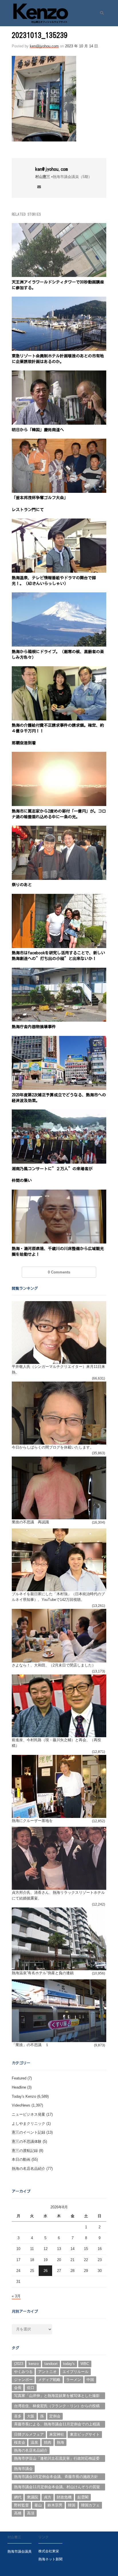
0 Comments (59, 1272)
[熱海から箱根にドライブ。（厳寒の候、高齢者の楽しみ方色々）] (59, 596)
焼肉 (48, 2442)
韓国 (72, 2505)
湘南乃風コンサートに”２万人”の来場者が (52, 1169)
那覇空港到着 (24, 743)
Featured (19, 2078)
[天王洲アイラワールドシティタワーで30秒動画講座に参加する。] (59, 226)
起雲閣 (83, 2497)
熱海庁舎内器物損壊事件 (34, 1027)
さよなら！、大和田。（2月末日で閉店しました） (54, 1665)
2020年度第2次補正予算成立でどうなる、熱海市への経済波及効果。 (59, 1098)
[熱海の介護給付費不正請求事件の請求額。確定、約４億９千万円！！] (59, 670)
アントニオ (47, 2372)
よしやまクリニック (28, 2124)
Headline (19, 2087)
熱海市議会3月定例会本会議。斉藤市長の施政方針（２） (56, 2477)
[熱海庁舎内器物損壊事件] (59, 971)
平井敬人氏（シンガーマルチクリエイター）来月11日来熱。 (58, 1369)
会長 (18, 2388)
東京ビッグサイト (85, 2434)
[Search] (100, 13)
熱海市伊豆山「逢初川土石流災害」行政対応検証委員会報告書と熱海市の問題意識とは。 (57, 2459)
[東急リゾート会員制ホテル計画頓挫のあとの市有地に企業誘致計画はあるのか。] (59, 300)
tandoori (51, 2364)
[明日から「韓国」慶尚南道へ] (59, 374)
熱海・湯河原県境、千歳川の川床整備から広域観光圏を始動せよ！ (58, 1251)
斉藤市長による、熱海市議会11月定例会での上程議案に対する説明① (57, 2425)
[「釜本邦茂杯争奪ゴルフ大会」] (59, 442)
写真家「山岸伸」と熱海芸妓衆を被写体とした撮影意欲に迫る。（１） (57, 2396)
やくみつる (23, 2372)
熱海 (60, 2442)
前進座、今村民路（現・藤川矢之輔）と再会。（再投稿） (56, 1743)
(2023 (19, 2364)
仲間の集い (22, 1180)
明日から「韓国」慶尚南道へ (38, 430)
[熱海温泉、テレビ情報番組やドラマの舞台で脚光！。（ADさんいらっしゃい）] (59, 522)
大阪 (31, 2416)
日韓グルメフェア (29, 2434)
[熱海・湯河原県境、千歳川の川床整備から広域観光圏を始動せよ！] (59, 1193)
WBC (85, 2364)
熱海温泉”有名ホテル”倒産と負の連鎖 (43, 1973)
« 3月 (16, 2296)
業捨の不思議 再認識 (30, 1522)
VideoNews (21, 2105)
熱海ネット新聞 (50, 2559)
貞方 (48, 2497)
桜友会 (20, 2442)
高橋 (18, 2513)
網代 (18, 2497)
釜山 (38, 2505)
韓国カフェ (90, 2505)
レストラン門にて (28, 510)
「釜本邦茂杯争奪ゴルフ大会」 (40, 498)
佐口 (31, 2388)
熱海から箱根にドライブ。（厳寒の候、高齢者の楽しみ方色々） (58, 655)
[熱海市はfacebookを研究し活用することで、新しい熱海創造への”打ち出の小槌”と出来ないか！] (59, 897)
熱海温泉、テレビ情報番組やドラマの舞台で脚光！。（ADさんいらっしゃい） (54, 581)
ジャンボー (23, 2380)
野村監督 (21, 2505)
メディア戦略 (49, 2380)
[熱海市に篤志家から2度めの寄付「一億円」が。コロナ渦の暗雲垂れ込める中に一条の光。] (59, 755)
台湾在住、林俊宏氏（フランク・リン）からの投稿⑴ (57, 2407)
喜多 (18, 2416)
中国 (90, 2380)
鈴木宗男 (55, 2505)
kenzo (34, 2364)
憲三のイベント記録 (28, 2132)
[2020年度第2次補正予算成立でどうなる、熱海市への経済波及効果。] (59, 1039)
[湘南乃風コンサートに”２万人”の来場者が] (59, 1113)
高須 (31, 2513)
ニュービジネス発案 (28, 2114)
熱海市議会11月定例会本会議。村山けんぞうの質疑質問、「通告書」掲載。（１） (57, 2488)
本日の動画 (21, 2159)
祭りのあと (22, 885)
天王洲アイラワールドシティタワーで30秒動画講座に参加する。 (58, 285)
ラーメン (74, 2380)
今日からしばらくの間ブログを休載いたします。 (53, 1447)
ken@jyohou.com (44, 46)
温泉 (34, 2442)
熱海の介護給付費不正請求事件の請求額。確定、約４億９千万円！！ (58, 728)
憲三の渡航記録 (25, 2151)
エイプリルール (75, 2372)
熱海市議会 (23, 2469)
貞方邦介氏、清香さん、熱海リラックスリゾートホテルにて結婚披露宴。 (58, 1895)
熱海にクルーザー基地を (32, 1821)
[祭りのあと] (59, 829)
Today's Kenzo (24, 2096)
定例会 (55, 2416)
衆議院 (33, 2497)
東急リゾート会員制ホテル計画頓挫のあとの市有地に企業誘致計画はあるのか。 (58, 359)
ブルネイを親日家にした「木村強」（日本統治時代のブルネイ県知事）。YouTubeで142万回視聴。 (58, 1597)
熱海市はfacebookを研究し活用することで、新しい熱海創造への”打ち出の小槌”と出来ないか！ (58, 956)
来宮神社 (57, 2434)
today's (69, 2364)
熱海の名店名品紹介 (28, 2169)
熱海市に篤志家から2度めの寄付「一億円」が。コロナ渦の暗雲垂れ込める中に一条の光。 (59, 814)
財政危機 (64, 2497)
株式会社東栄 (49, 2551)
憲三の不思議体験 (27, 2141)
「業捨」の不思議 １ (30, 2045)
